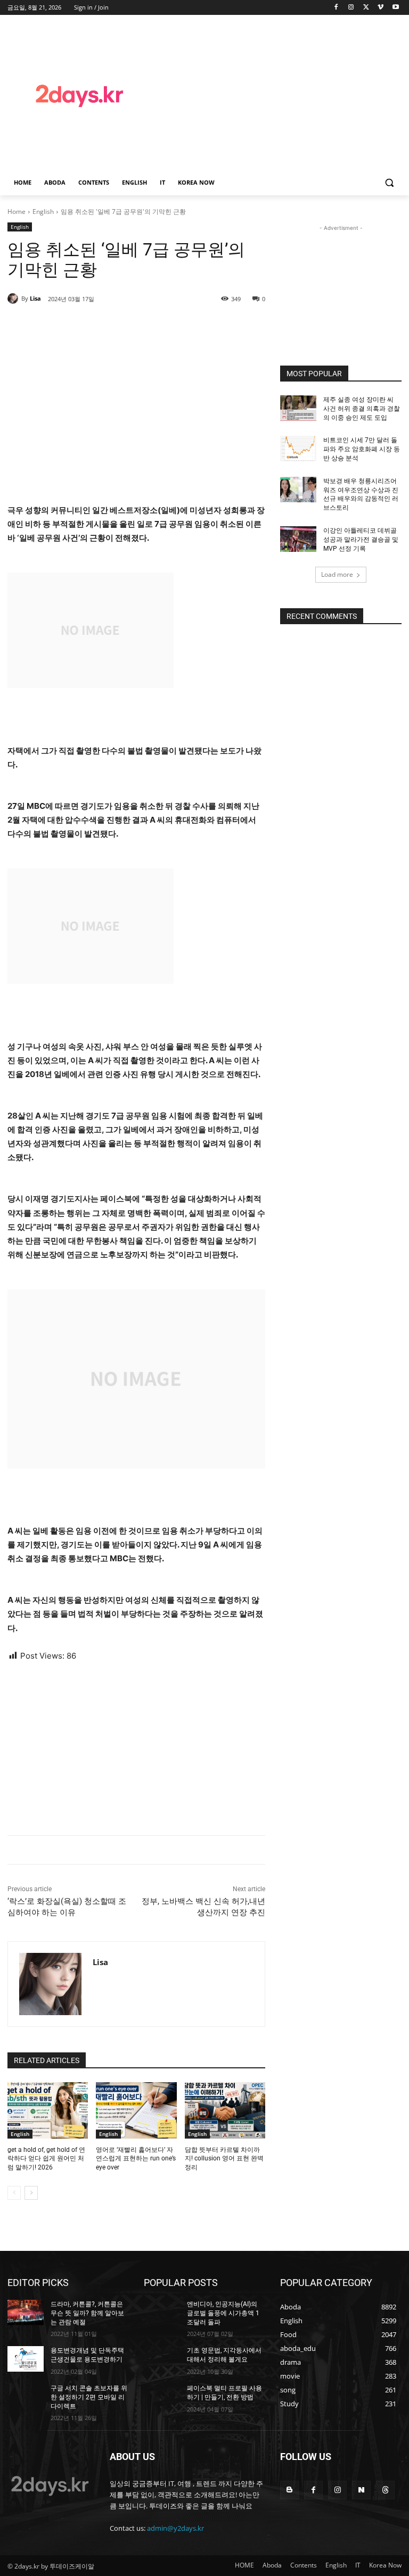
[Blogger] (289, 2490)
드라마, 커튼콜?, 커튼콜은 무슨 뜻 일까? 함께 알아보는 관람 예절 (87, 2313)
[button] (389, 183)
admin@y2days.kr (175, 2528)
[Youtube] (395, 8)
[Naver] (361, 2490)
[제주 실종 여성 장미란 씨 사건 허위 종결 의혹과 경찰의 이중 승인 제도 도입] (298, 408)
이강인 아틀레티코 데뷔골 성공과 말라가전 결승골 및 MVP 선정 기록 (361, 540)
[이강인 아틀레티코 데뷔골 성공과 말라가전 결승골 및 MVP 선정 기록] (298, 539)
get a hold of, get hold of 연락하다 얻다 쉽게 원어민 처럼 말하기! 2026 (46, 2159)
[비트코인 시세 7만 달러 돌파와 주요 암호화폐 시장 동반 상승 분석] (298, 449)
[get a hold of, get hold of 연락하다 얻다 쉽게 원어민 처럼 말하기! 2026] (48, 2110)
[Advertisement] (281, 94)
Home (17, 212)
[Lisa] (14, 299)
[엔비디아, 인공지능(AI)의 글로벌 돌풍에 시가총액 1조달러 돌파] (162, 2313)
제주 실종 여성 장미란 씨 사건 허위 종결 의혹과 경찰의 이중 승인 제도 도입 (362, 409)
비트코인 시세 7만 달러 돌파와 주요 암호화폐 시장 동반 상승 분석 (362, 449)
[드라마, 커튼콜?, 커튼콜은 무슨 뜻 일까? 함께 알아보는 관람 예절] (26, 2313)
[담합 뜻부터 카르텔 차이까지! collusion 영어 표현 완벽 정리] (225, 2110)
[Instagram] (351, 8)
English (43, 212)
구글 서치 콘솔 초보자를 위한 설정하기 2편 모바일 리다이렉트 (89, 2397)
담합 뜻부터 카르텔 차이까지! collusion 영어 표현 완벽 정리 (224, 2159)
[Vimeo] (381, 8)
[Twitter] (366, 8)
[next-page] (31, 2193)
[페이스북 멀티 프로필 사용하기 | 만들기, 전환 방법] (162, 2397)
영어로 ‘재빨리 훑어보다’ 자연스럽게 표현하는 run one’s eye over (136, 2159)
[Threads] (385, 2490)
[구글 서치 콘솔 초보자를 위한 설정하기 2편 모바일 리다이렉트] (26, 2397)
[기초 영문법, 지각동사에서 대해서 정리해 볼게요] (162, 2359)
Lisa (35, 298)
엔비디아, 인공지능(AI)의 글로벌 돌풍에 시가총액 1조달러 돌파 (223, 2313)
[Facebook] (336, 8)
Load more (337, 574)
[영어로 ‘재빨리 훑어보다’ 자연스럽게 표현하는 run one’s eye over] (136, 2110)
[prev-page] (14, 2193)
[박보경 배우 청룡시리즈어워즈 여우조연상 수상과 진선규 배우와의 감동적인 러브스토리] (298, 490)
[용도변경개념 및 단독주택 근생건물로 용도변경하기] (26, 2359)
